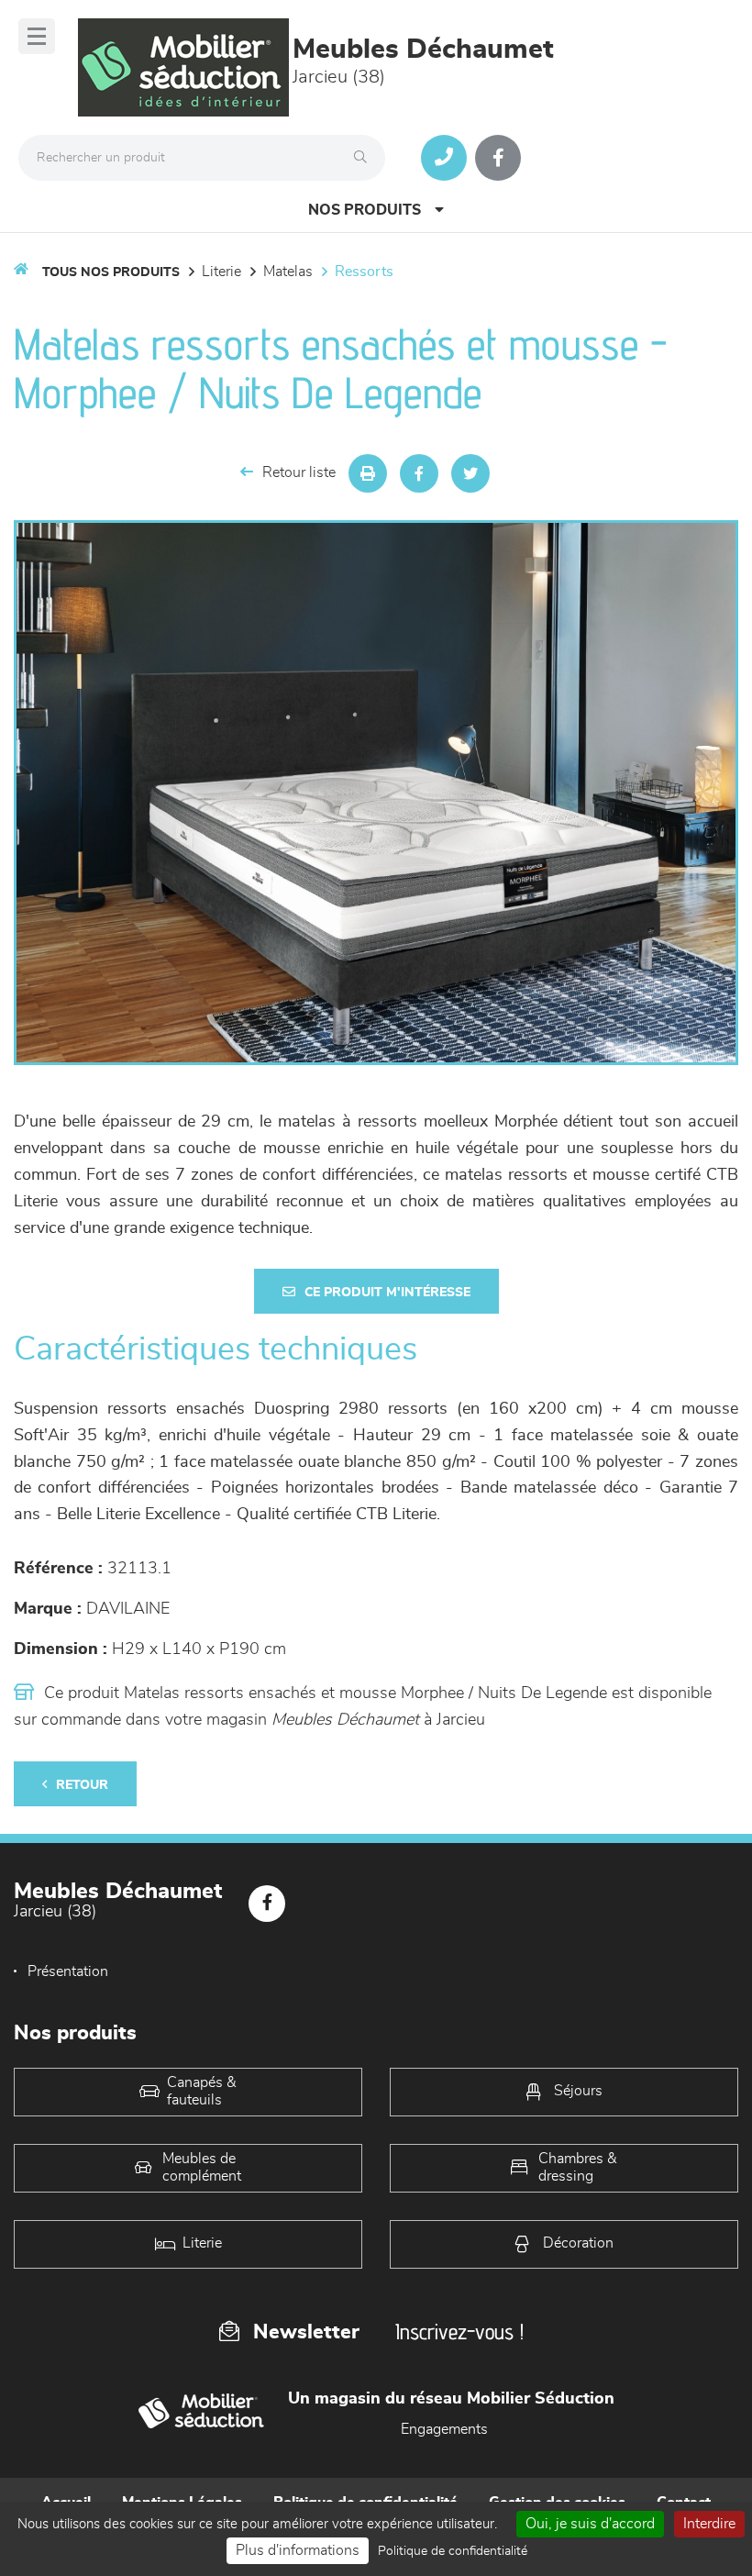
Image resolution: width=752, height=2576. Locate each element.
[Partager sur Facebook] (419, 473)
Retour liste (299, 472)
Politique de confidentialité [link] (453, 2551)
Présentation (68, 1971)
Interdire (709, 2524)
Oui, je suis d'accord (590, 2524)
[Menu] (37, 36)
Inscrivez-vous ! (459, 2332)
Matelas (288, 272)
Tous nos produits (111, 272)
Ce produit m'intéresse (387, 1293)
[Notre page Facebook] (498, 158)
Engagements (444, 2429)
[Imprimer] (368, 473)
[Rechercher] (365, 158)
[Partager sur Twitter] (470, 473)
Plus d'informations (298, 2550)
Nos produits (365, 210)
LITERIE (221, 272)
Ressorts (364, 272)
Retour (82, 1785)
